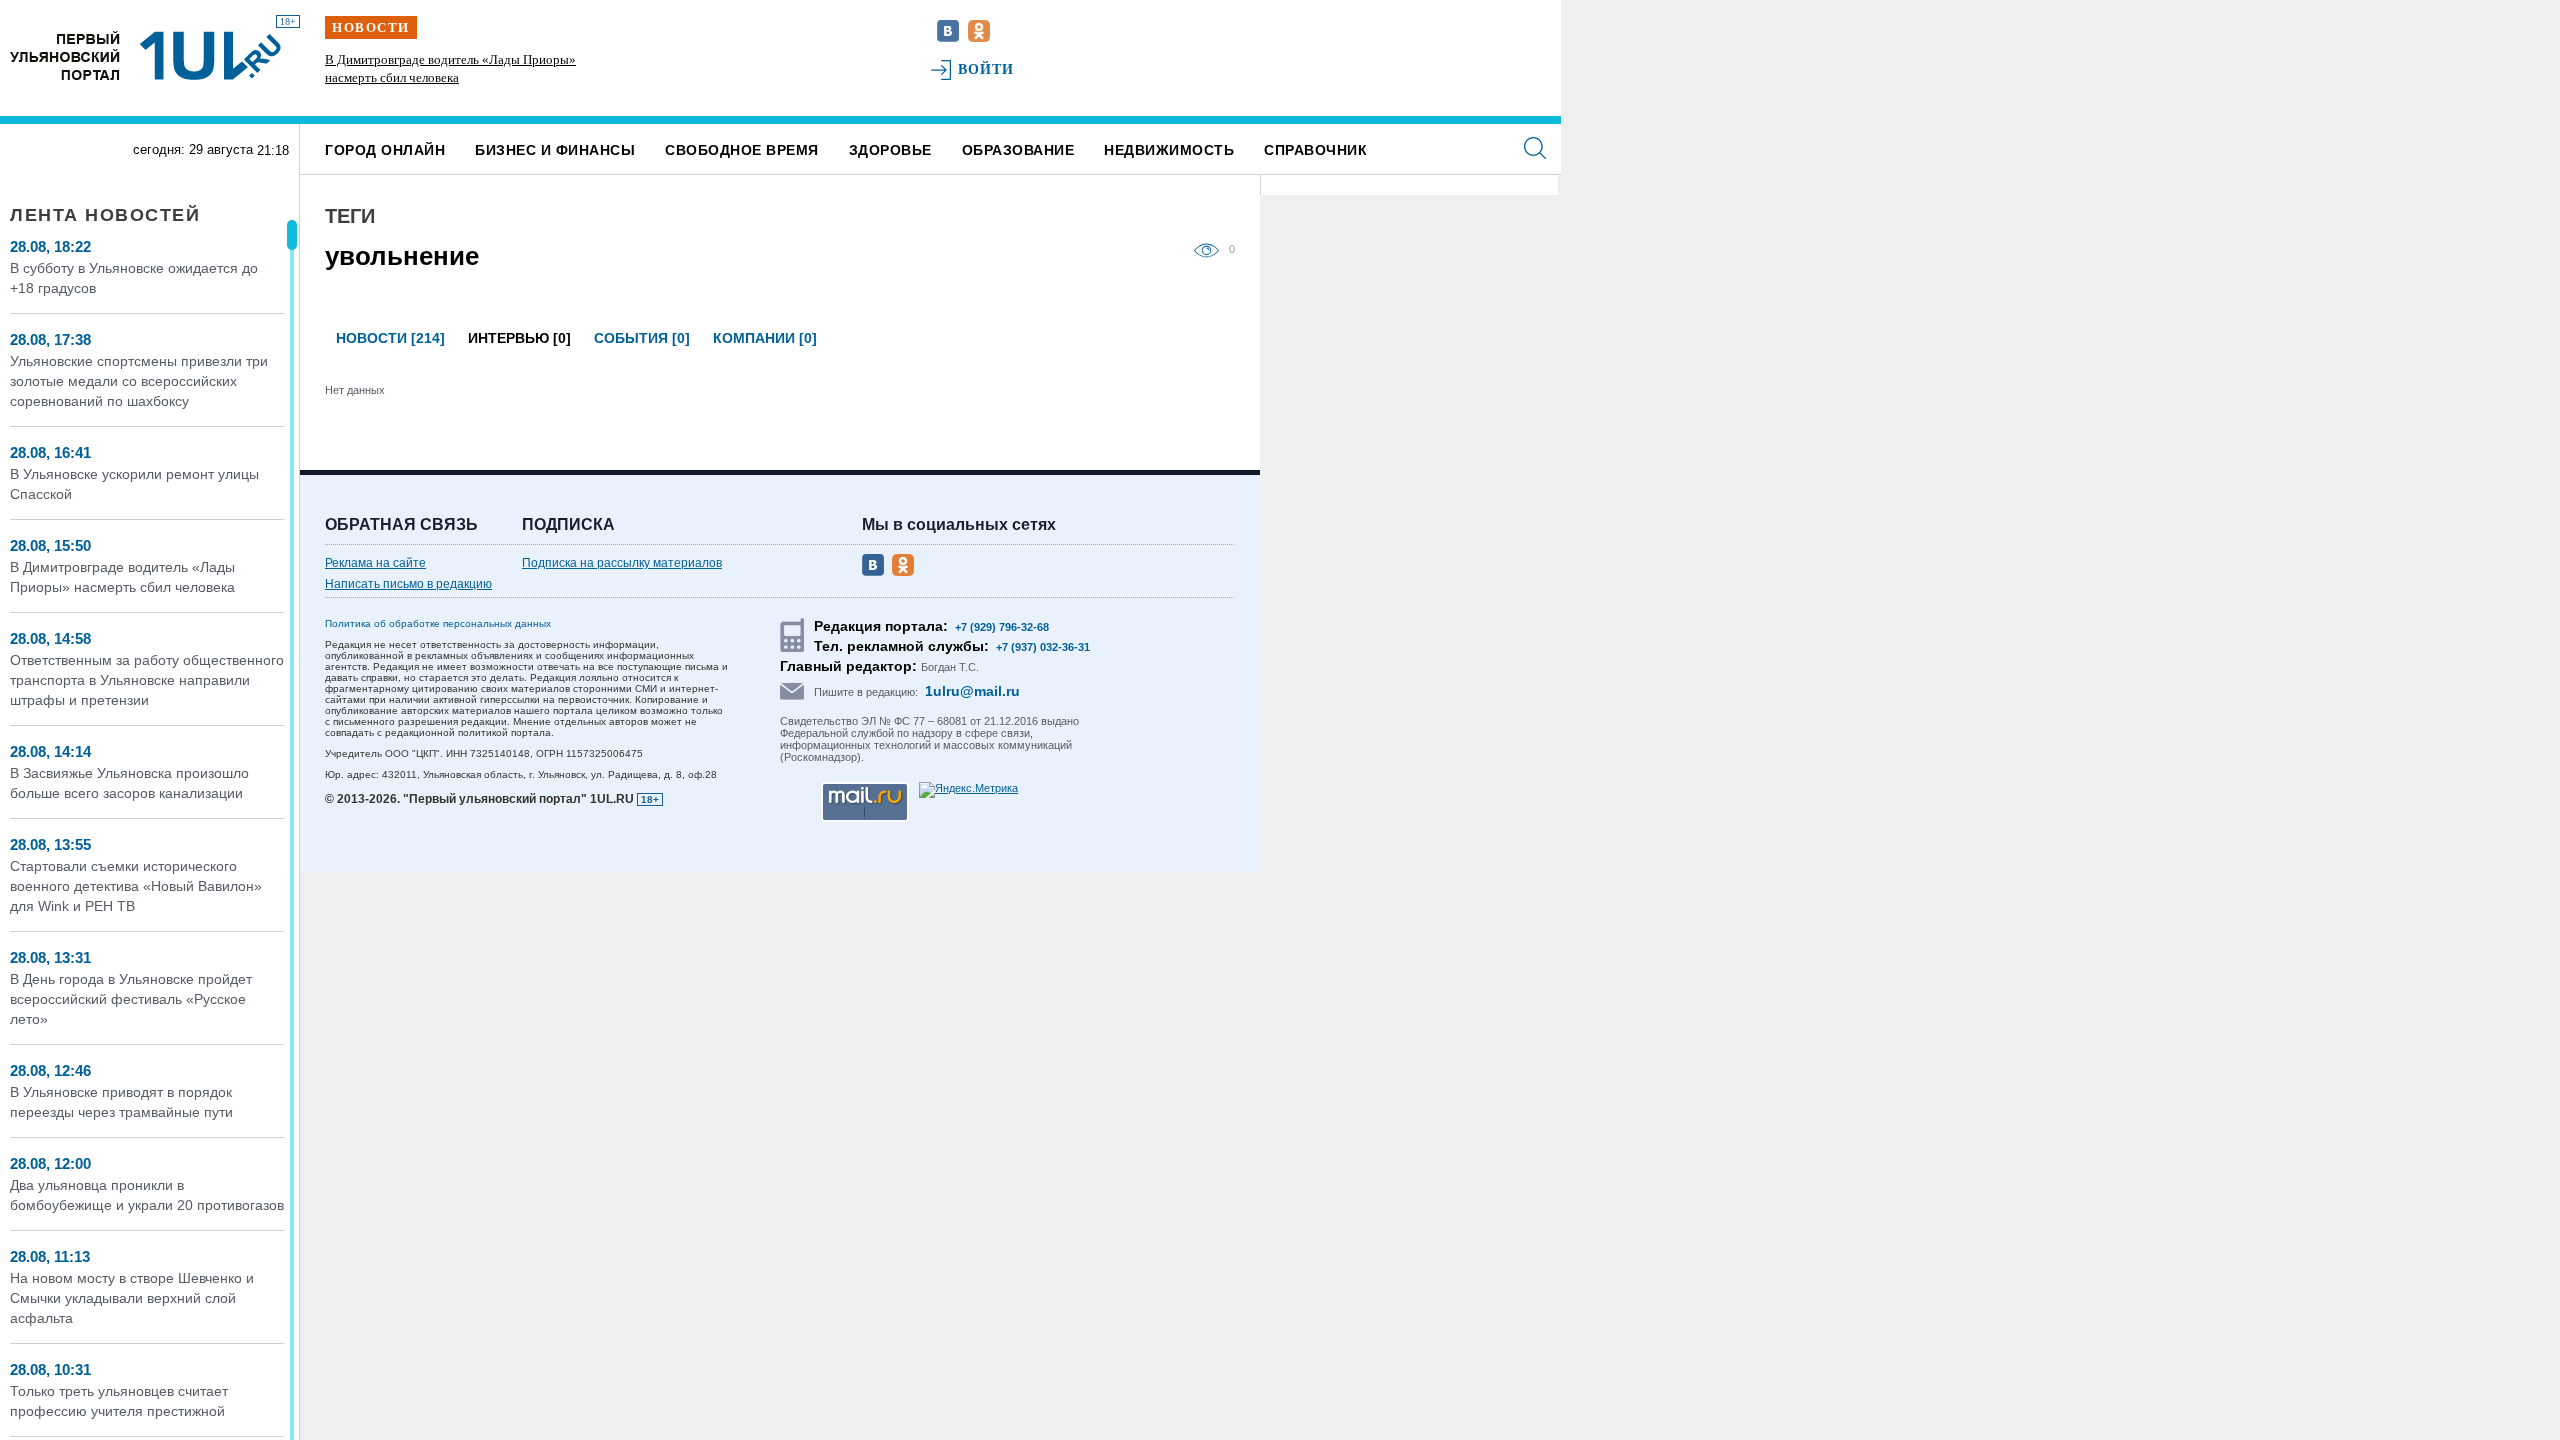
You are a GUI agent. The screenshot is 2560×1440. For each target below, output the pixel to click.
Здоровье (890, 150)
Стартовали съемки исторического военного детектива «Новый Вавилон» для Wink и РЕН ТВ (136, 886)
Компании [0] (765, 338)
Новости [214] (390, 338)
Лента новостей (105, 215)
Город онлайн (385, 150)
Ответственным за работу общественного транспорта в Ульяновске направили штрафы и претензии (147, 680)
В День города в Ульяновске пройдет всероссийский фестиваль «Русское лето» (131, 999)
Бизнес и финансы (555, 150)
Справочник (1315, 150)
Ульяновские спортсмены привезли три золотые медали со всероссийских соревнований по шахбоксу (139, 381)
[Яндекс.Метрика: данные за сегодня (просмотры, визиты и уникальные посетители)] (968, 790)
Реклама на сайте (375, 563)
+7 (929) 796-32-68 (1002, 627)
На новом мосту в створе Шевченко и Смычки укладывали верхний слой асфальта (132, 1298)
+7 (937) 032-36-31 (1043, 647)
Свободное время (742, 150)
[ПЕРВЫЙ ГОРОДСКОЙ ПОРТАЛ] (65, 55)
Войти (986, 69)
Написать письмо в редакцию (408, 584)
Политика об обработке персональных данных (438, 623)
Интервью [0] (519, 338)
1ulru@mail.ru (972, 691)
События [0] (642, 338)
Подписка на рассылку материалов (622, 563)
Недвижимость (1169, 150)
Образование (1018, 150)
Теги (350, 216)
